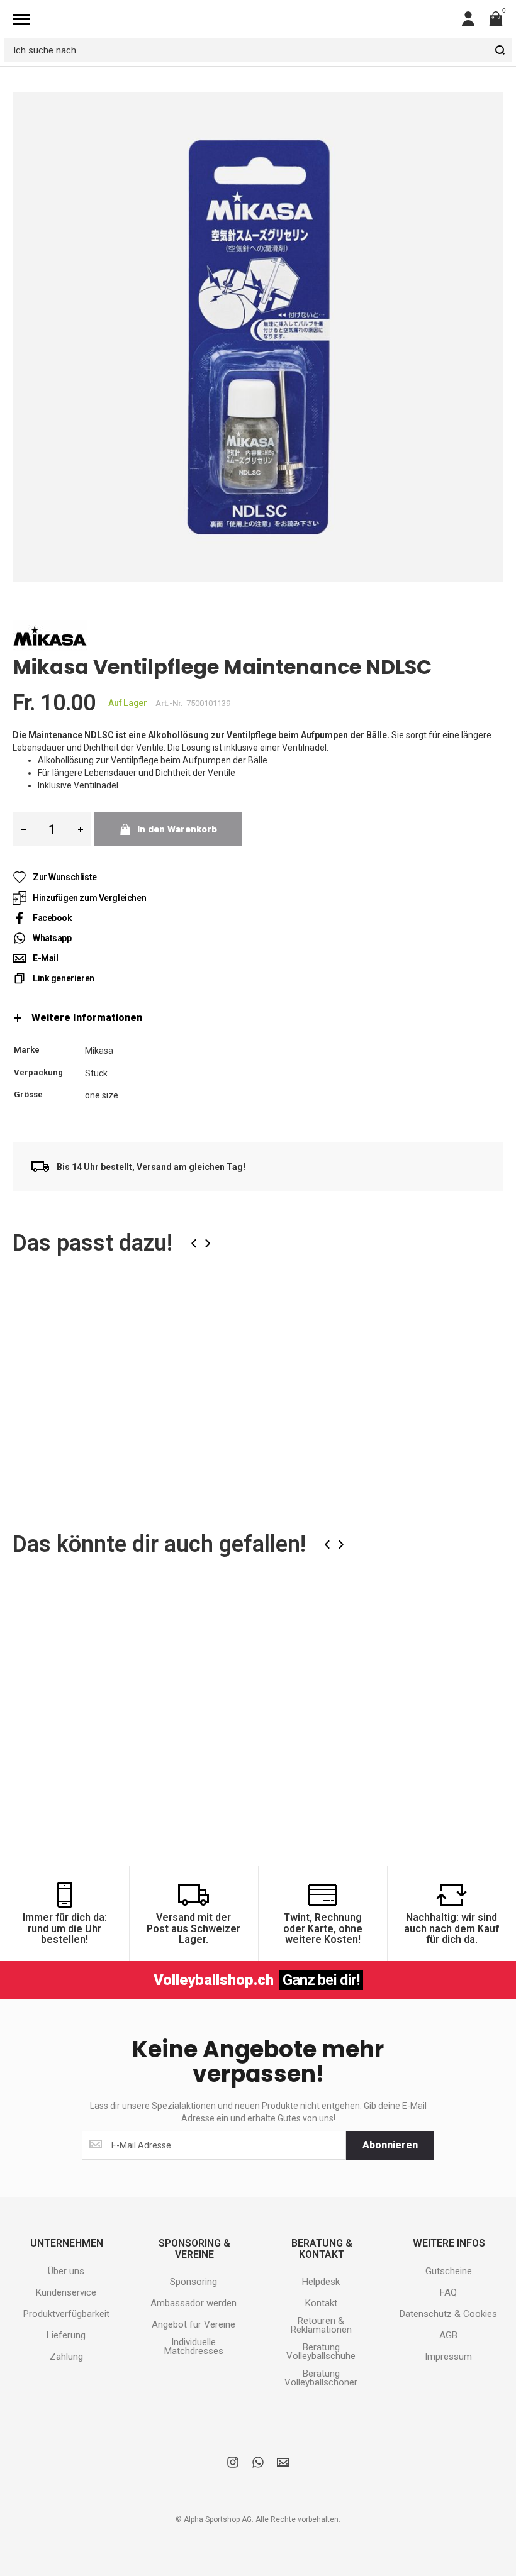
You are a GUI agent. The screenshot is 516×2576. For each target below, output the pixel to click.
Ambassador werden (193, 2303)
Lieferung (66, 2335)
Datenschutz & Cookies (448, 2314)
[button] (157, 1312)
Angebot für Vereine (193, 2324)
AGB (448, 2335)
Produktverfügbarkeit (66, 2314)
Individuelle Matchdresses (194, 2347)
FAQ (448, 2292)
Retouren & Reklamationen (321, 2325)
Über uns (66, 2271)
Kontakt (321, 2303)
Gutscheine (449, 2271)
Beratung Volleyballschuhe (321, 2352)
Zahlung (66, 2357)
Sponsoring (193, 2282)
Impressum (448, 2357)
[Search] (500, 50)
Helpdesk (321, 2282)
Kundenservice (66, 2292)
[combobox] (258, 50)
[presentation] (194, 1243)
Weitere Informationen (87, 1018)
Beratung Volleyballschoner (321, 2378)
